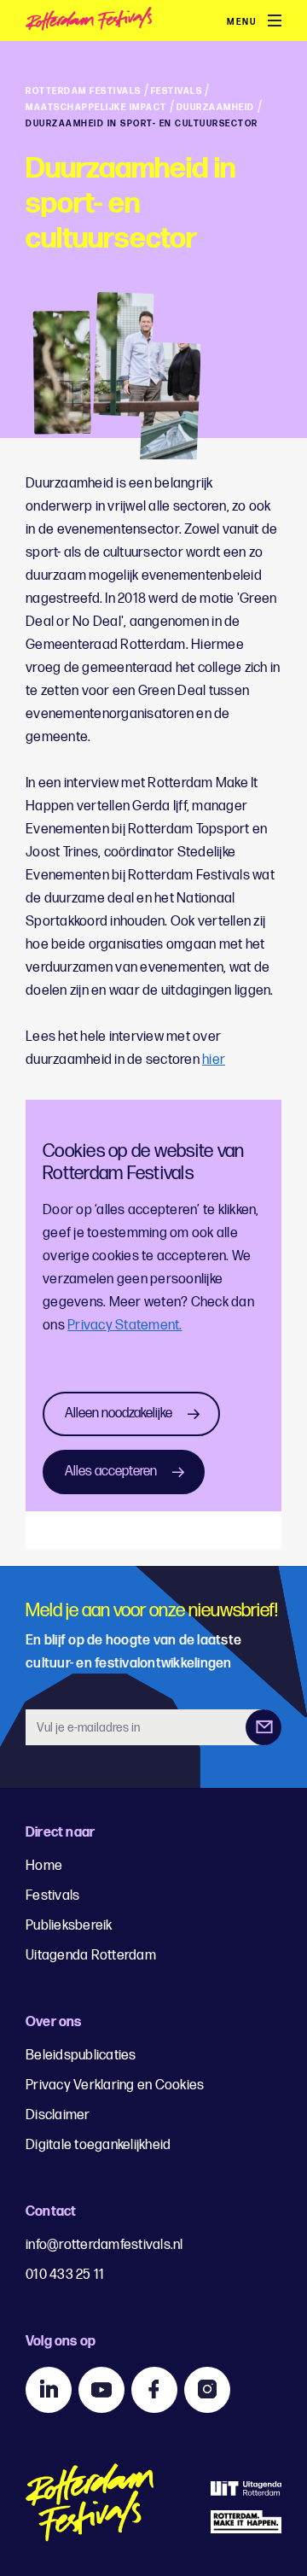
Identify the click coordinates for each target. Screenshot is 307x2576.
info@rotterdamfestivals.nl (104, 2245)
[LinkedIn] (49, 2390)
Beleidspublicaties (81, 2056)
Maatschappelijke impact (96, 108)
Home (44, 1866)
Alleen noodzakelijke (119, 1414)
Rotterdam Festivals (84, 91)
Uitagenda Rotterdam (91, 1956)
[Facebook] (154, 2390)
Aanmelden (264, 1727)
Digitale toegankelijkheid (98, 2145)
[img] (128, 22)
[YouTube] (101, 2390)
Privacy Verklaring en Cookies (115, 2085)
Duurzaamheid (216, 108)
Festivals (177, 91)
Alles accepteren (111, 1472)
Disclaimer (58, 2115)
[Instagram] (207, 2390)
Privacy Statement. (125, 1326)
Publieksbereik (69, 1926)
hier (214, 1060)
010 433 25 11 (65, 2275)
